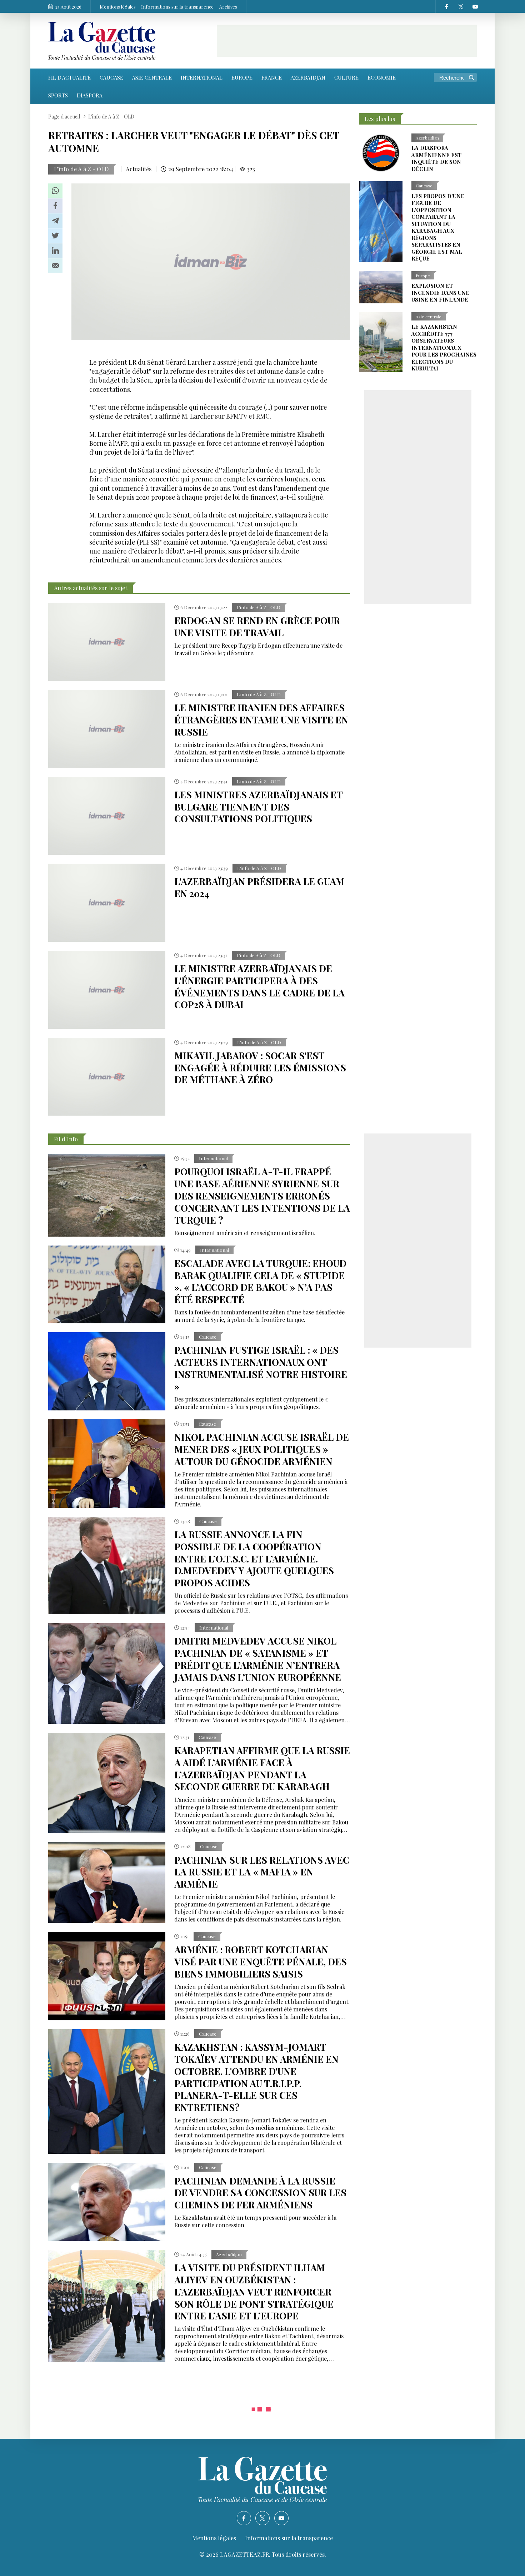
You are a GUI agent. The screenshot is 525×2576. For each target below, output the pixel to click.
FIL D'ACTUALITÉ (69, 77)
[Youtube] (475, 6)
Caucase (111, 77)
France (272, 77)
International (202, 77)
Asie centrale (152, 77)
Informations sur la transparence (177, 7)
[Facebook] (446, 6)
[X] (461, 6)
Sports (58, 95)
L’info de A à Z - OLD (81, 169)
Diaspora (90, 95)
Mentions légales (118, 7)
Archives (228, 7)
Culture (346, 77)
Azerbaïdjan (308, 77)
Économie (382, 77)
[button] (55, 191)
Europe (242, 77)
